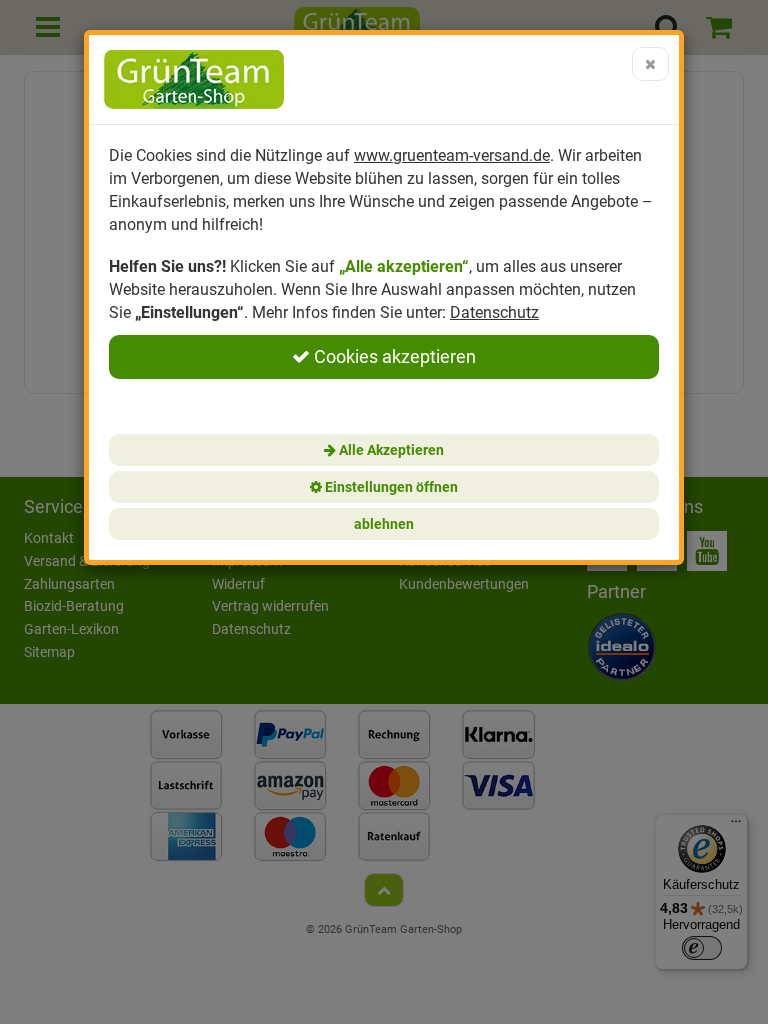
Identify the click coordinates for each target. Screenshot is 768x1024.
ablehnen (384, 524)
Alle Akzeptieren (390, 450)
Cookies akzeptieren (393, 356)
